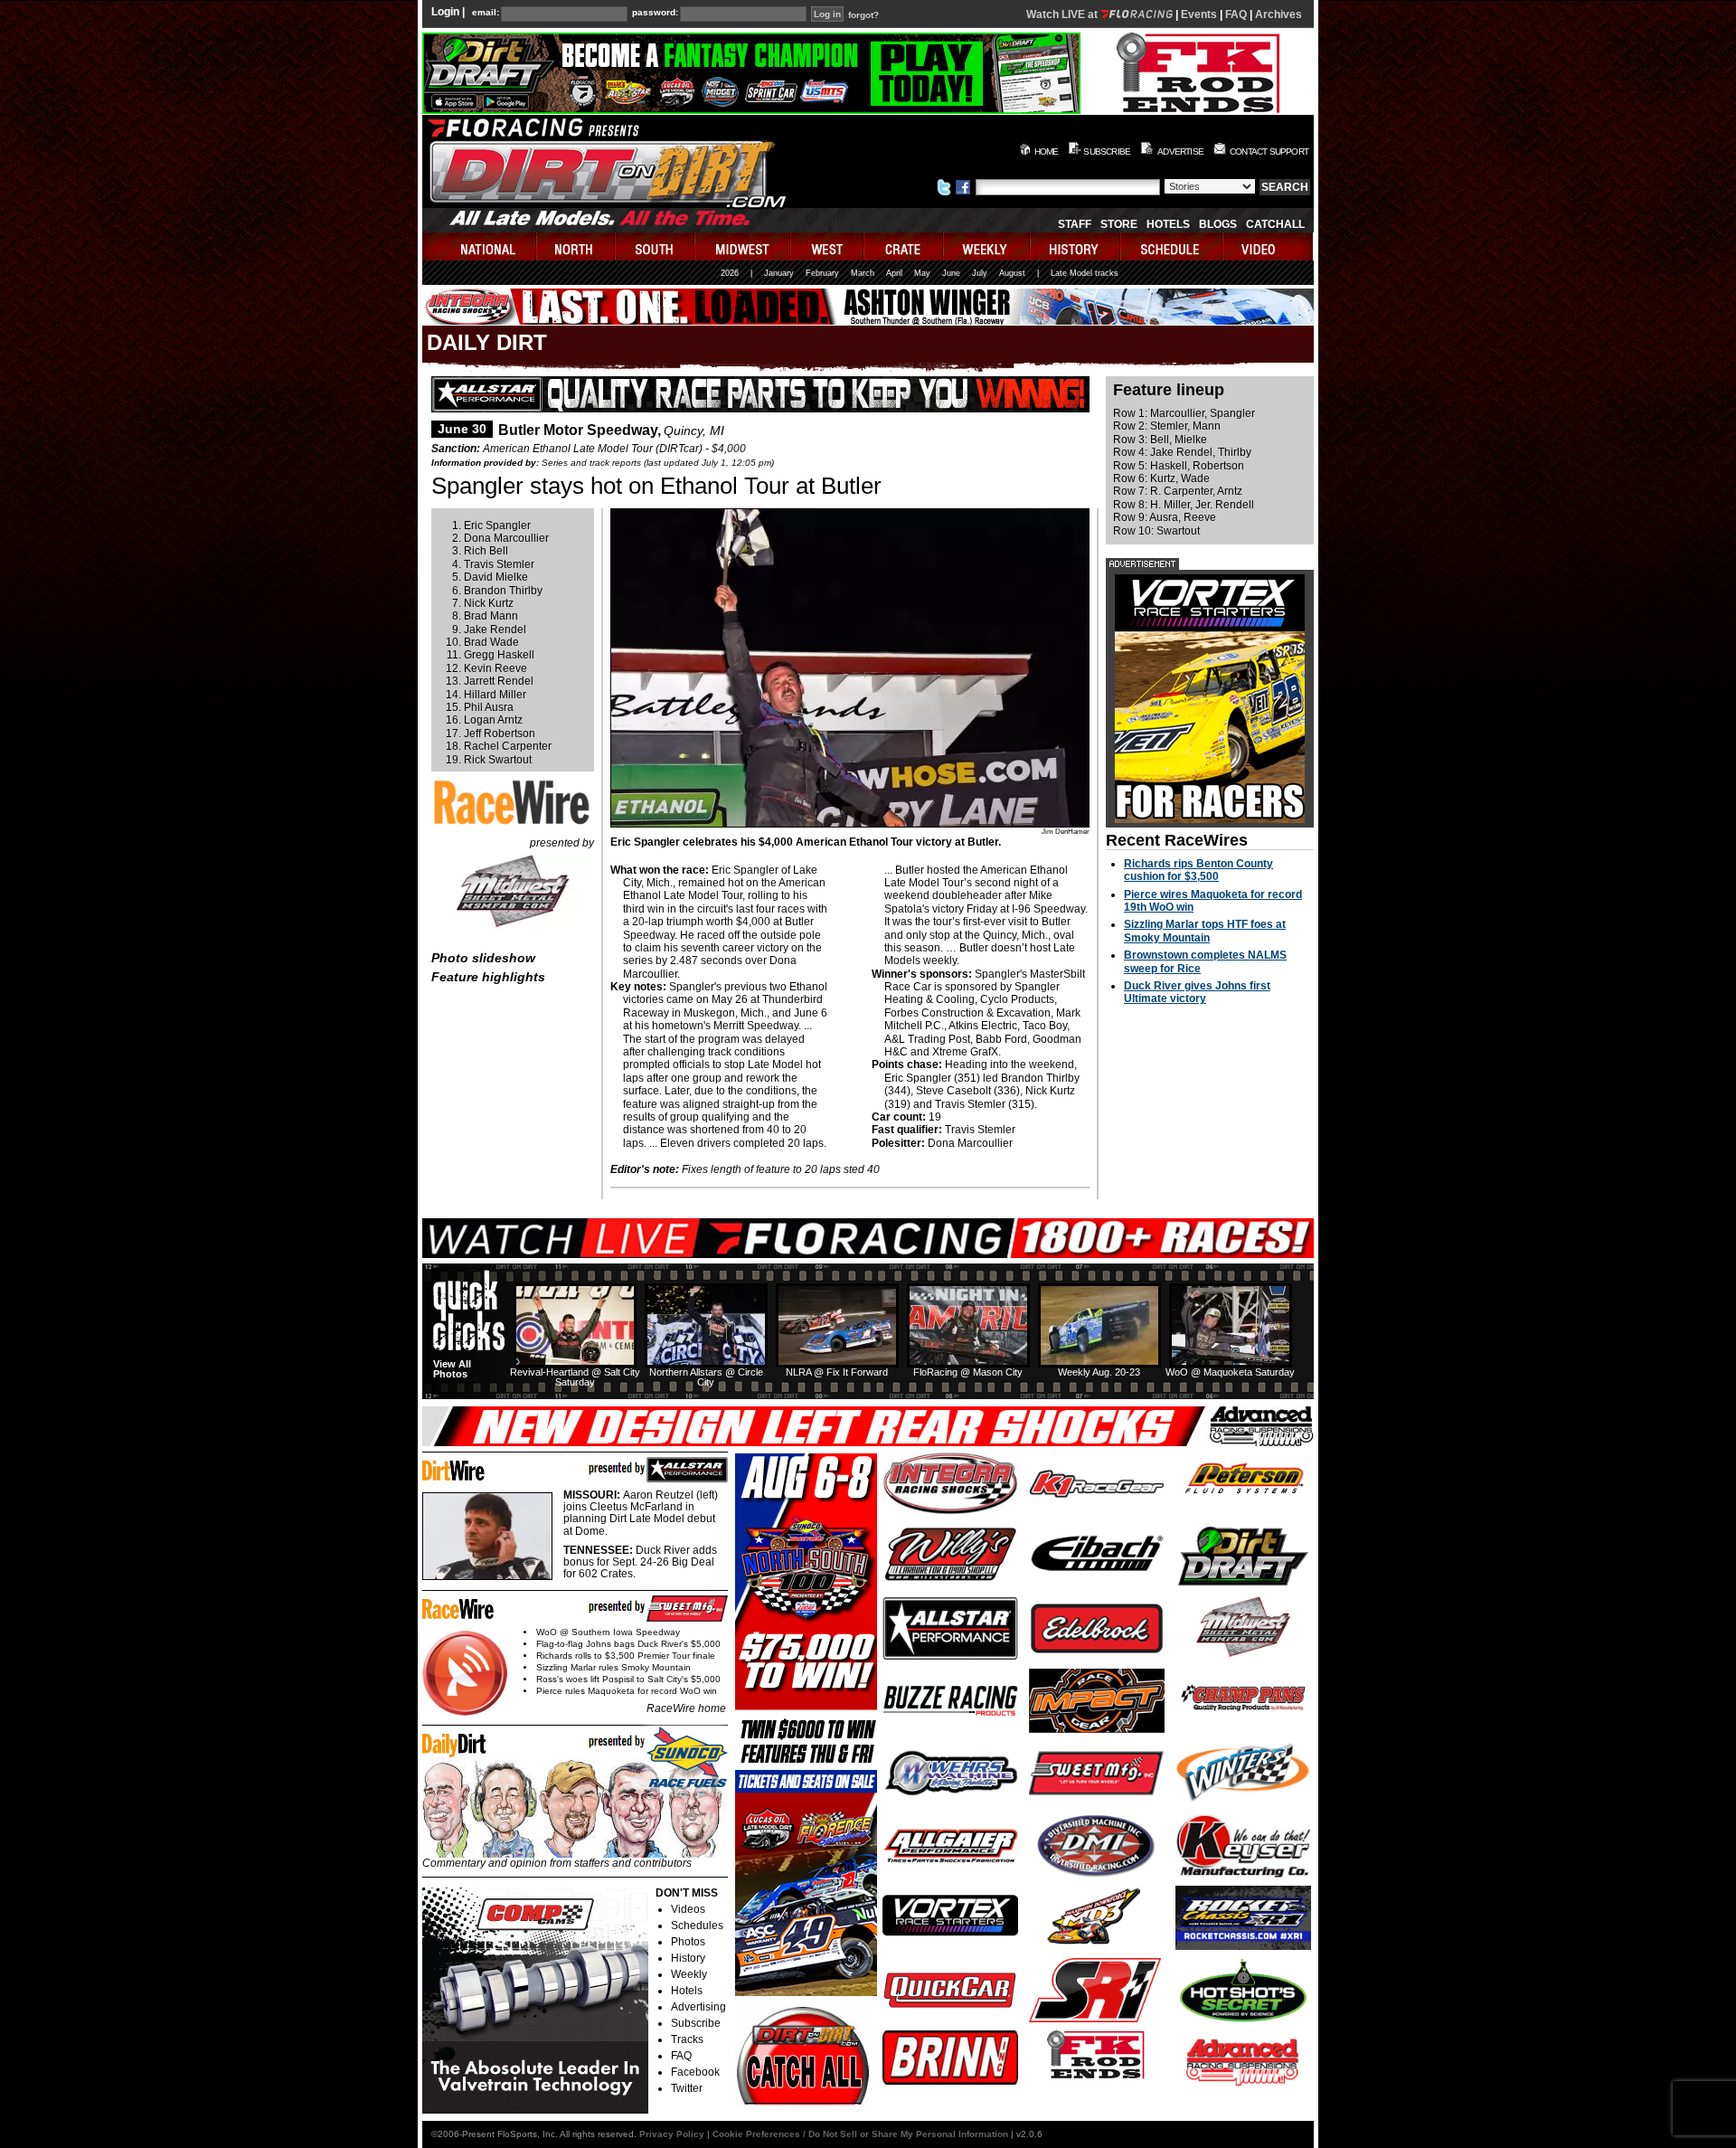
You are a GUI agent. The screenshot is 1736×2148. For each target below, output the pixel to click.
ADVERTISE (1180, 151)
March (863, 273)
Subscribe (696, 2023)
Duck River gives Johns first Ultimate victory (1197, 992)
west (828, 246)
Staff (1075, 224)
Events (1199, 14)
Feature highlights (488, 977)
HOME (1047, 151)
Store (1119, 224)
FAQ (1236, 14)
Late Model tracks (1085, 273)
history (1076, 246)
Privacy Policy (672, 2134)
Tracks (687, 2039)
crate (904, 246)
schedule (1172, 246)
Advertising (698, 2007)
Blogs (1218, 224)
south (656, 246)
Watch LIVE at (1063, 14)
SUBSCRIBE (1107, 151)
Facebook (695, 2072)
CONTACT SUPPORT (1269, 151)
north (576, 246)
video (1268, 246)
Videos (688, 1909)
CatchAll (1275, 224)
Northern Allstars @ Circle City (706, 1377)
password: (655, 13)
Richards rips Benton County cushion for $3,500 (1198, 870)
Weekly (689, 1974)
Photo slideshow (483, 958)
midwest (743, 246)
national (480, 246)
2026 (730, 273)
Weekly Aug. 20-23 (1099, 1372)
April (894, 273)
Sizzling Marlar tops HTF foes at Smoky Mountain (1205, 931)
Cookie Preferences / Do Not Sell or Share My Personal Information (860, 2134)
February (822, 273)
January (779, 273)
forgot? (863, 15)
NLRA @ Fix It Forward (837, 1372)
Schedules (697, 1926)
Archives (1278, 14)
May (922, 273)
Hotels (1168, 224)
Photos (688, 1942)
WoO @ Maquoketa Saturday (1230, 1372)
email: (486, 13)
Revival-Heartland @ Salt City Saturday (575, 1377)
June (951, 273)
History (688, 1958)
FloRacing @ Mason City (968, 1372)
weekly (987, 246)
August (1012, 273)
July (980, 273)
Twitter (687, 2088)
